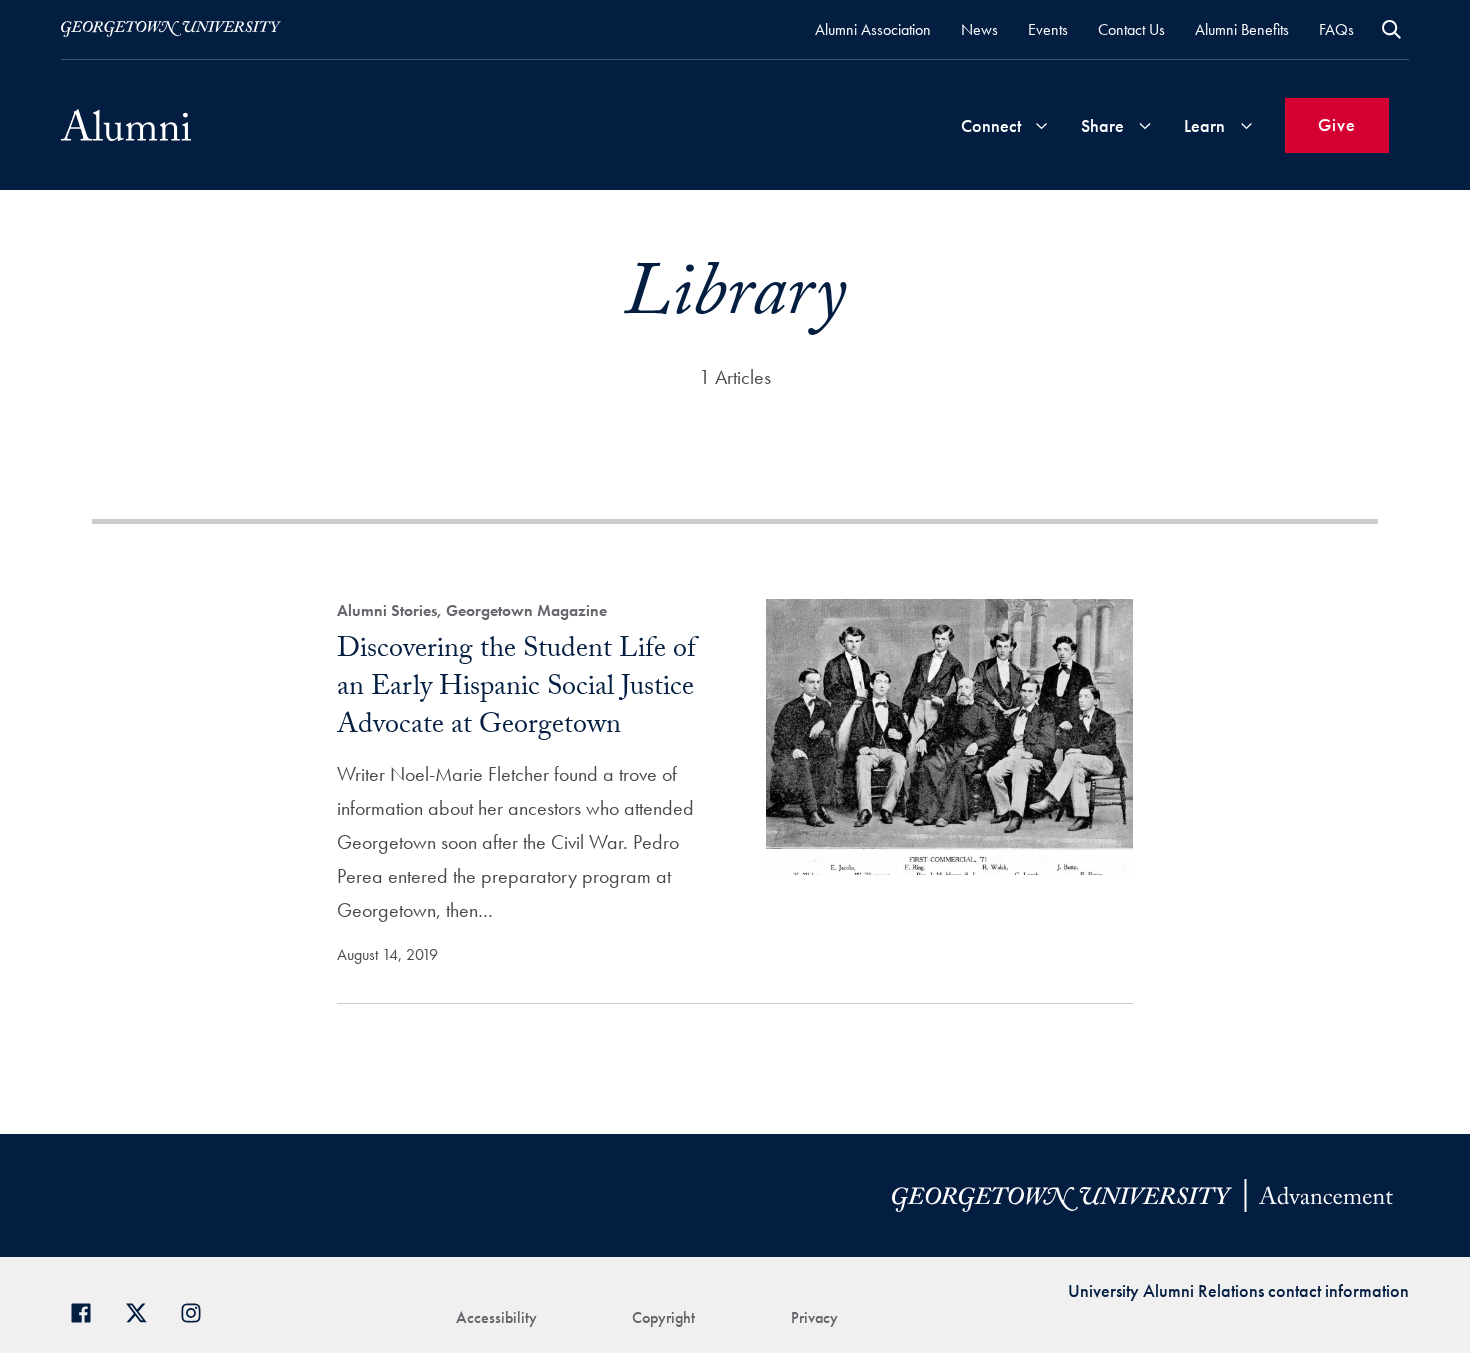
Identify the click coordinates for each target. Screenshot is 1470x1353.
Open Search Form (1391, 29)
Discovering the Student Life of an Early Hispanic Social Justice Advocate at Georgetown (516, 690)
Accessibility (496, 1317)
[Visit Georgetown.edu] (171, 29)
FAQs (1336, 29)
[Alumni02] (126, 125)
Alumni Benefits (1242, 29)
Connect (991, 125)
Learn (1204, 125)
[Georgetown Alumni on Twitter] (143, 1310)
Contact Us (1131, 29)
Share (1102, 125)
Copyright (663, 1317)
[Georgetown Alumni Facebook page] (88, 1310)
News (979, 29)
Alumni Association (873, 29)
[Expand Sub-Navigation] (1041, 125)
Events (1048, 29)
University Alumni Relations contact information (1238, 1290)
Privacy (814, 1317)
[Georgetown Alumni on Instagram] (198, 1310)
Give (1337, 124)
